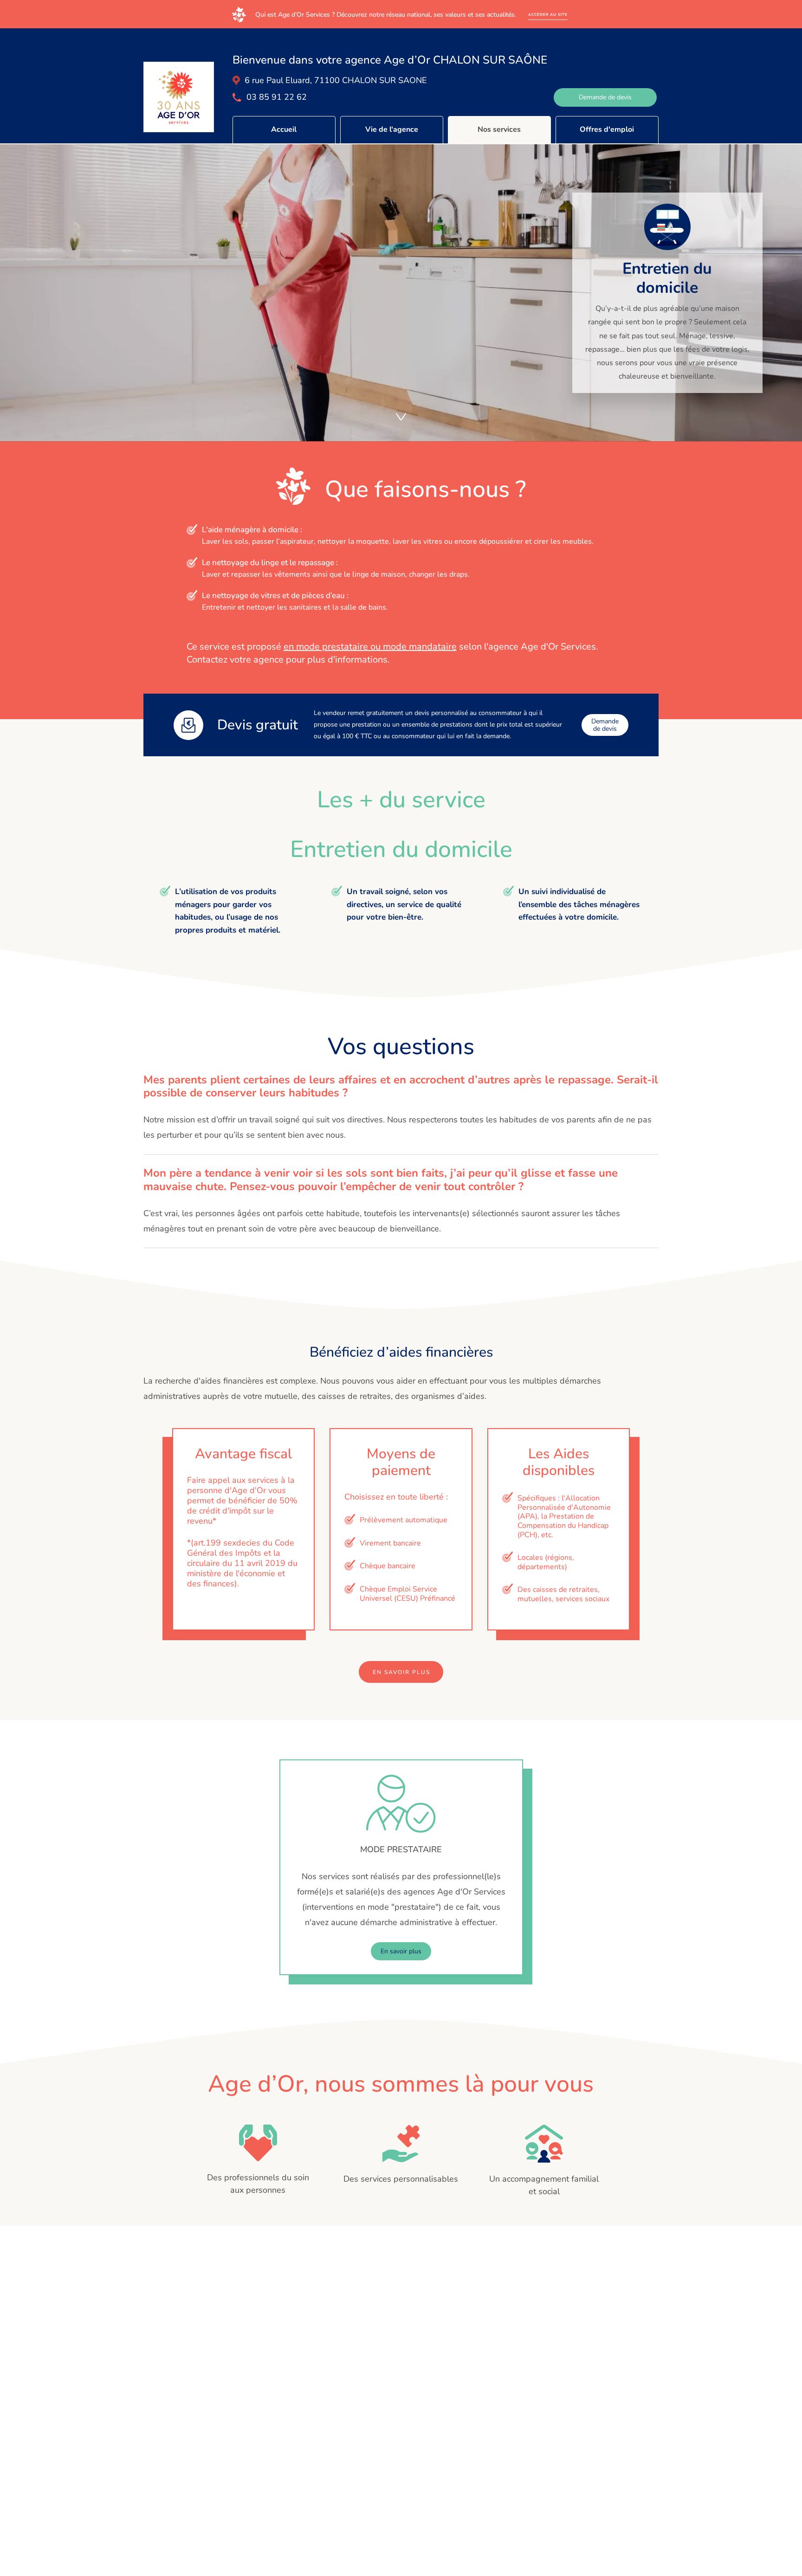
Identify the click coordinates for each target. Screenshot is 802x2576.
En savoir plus (401, 1672)
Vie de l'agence (392, 129)
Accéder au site (548, 15)
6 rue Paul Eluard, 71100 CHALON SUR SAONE (336, 80)
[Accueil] (179, 97)
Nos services (499, 129)
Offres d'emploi (607, 129)
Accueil (284, 129)
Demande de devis (605, 97)
